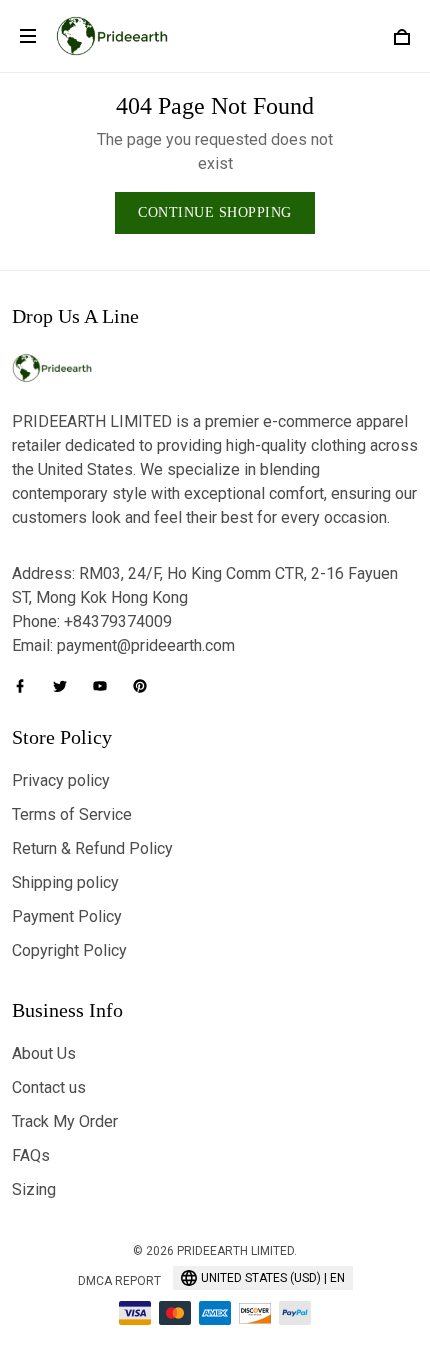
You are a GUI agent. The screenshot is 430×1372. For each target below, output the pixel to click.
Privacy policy (61, 780)
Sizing (34, 1189)
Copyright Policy (69, 950)
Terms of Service (72, 814)
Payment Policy (67, 916)
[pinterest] (146, 686)
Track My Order (65, 1121)
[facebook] (26, 686)
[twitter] (66, 686)
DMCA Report (119, 1281)
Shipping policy (65, 882)
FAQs (31, 1155)
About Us (44, 1053)
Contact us (49, 1087)
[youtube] (106, 686)
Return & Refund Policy (92, 848)
